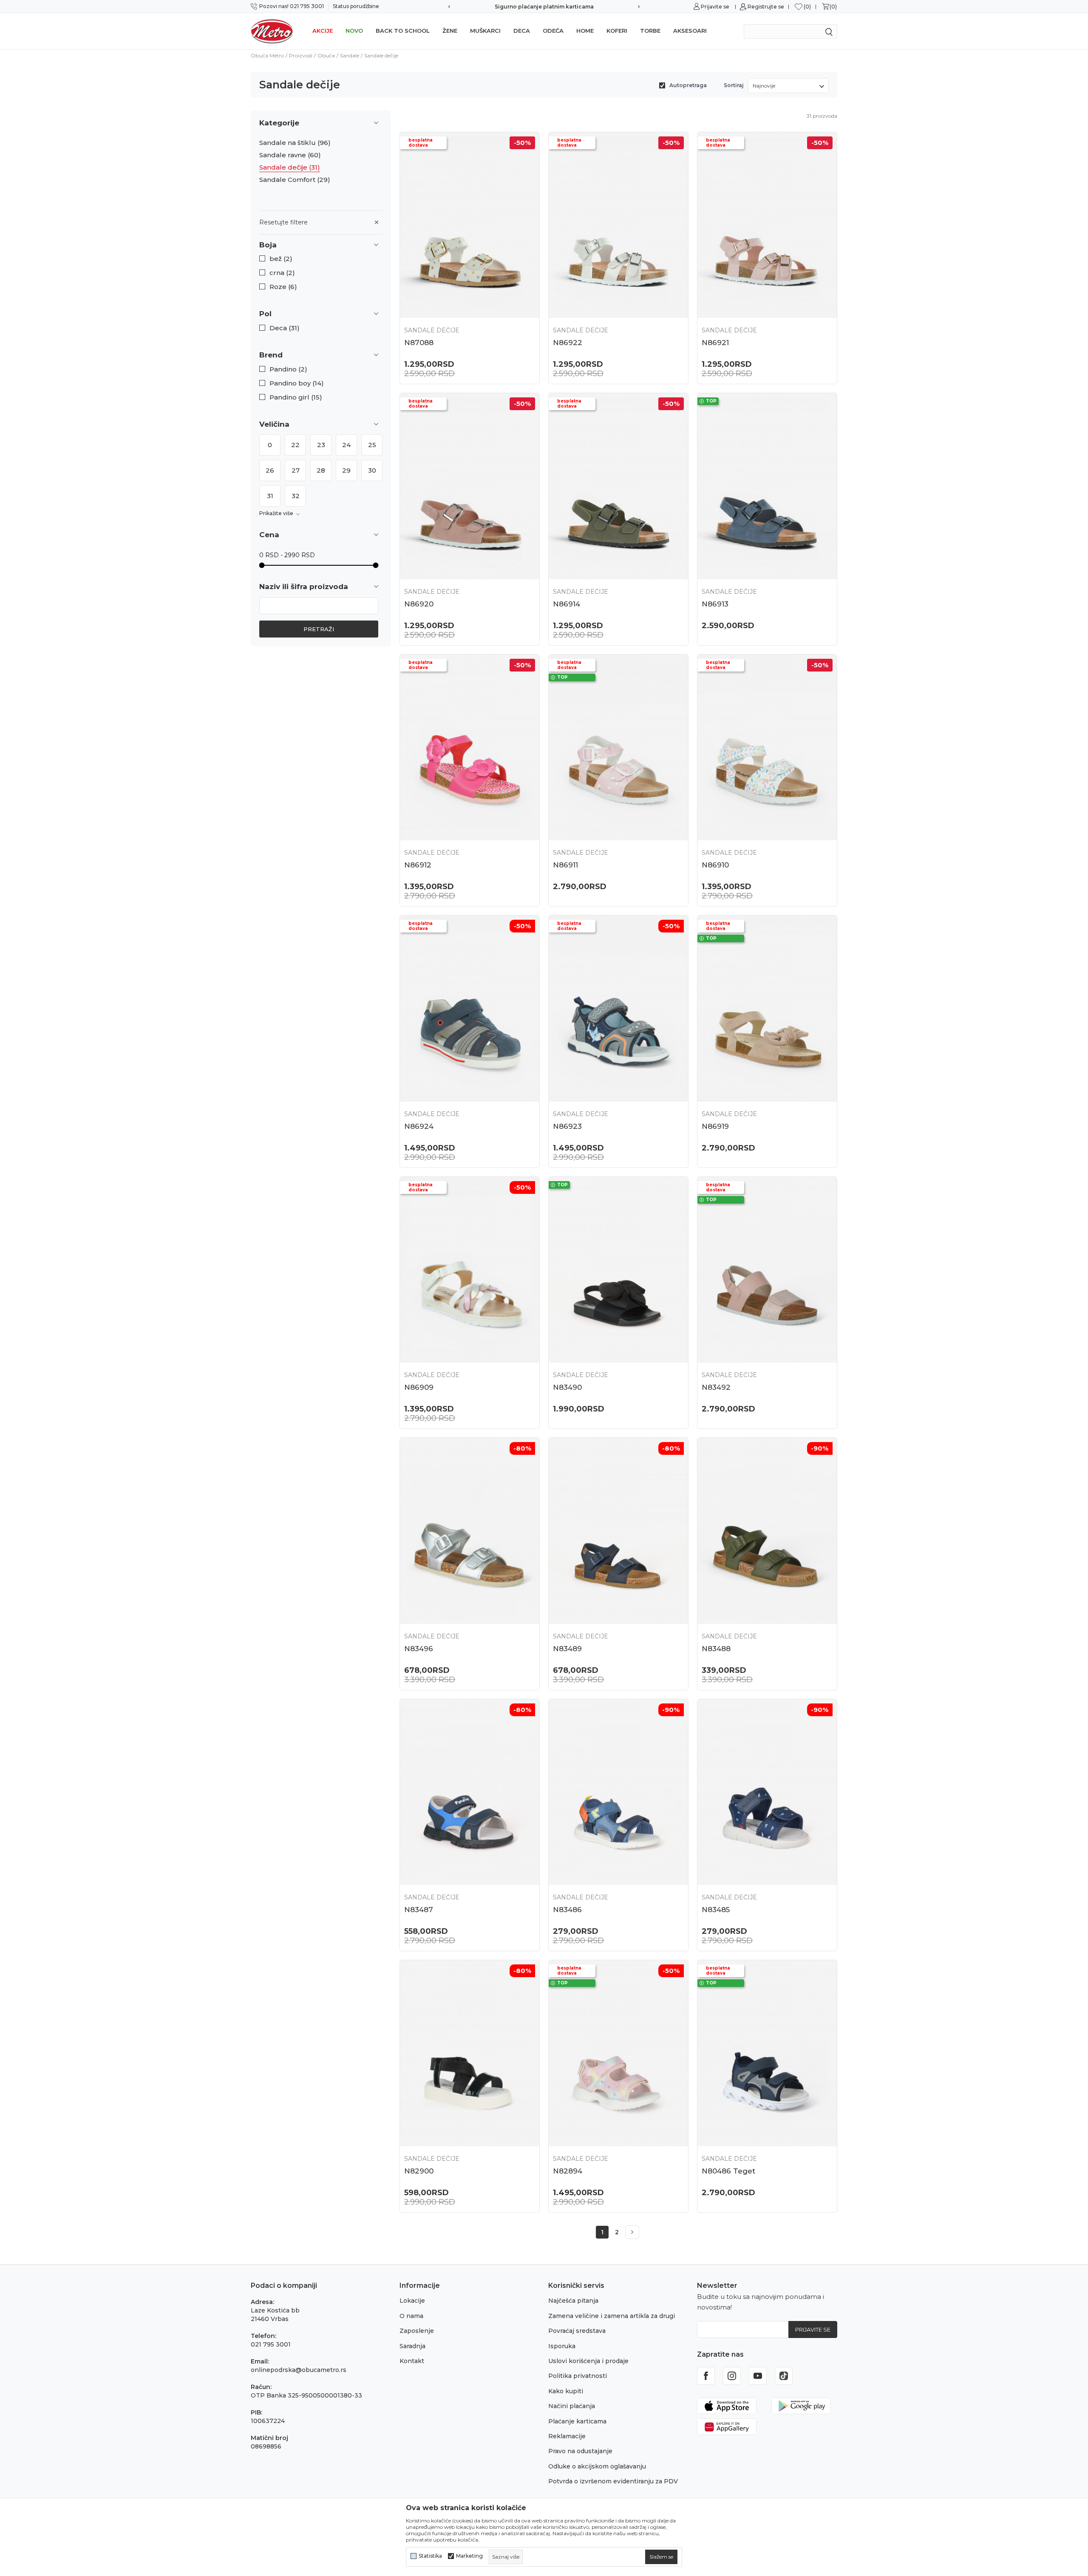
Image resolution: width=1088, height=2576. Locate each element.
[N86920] (470, 486)
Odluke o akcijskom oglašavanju (597, 2466)
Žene (450, 31)
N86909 (419, 1387)
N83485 (716, 1910)
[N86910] (767, 747)
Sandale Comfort (295, 180)
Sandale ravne (290, 155)
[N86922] (618, 225)
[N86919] (767, 1008)
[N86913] (767, 486)
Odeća (553, 31)
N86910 (715, 865)
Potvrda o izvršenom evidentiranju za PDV (613, 2481)
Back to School (403, 31)
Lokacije (412, 2301)
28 (321, 470)
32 (296, 496)
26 (270, 470)
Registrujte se (766, 7)
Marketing (469, 2556)
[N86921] (767, 225)
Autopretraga (688, 85)
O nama (411, 2316)
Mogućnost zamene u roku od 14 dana (544, 7)
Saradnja (412, 2346)
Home (585, 31)
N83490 (567, 1387)
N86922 (568, 343)
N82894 (568, 2171)
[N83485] (767, 1792)
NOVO (354, 31)
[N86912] (470, 747)
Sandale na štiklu (295, 143)
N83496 (419, 1649)
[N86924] (470, 1008)
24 (346, 445)
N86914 (567, 604)
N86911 (565, 865)
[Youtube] (758, 2376)
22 (295, 445)
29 (346, 470)
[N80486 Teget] (767, 2053)
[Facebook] (706, 2376)
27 (296, 470)
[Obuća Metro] (272, 31)
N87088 (419, 343)
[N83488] (767, 1531)
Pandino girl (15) (296, 397)
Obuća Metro (267, 55)
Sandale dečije (290, 167)
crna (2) (282, 273)
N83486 (567, 1910)
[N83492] (767, 1270)
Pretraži (319, 629)
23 (321, 445)
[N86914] (618, 486)
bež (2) (281, 259)
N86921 (715, 343)
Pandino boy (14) (297, 383)
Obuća (326, 55)
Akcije (323, 31)
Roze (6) (283, 287)
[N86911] (618, 747)
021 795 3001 (271, 2344)
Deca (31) (285, 328)
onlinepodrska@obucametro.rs (299, 2370)
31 (270, 496)
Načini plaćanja (572, 2406)
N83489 (567, 1649)
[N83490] (618, 1270)
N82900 (419, 2171)
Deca (522, 31)
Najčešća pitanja (573, 2301)
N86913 (715, 604)
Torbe (650, 31)
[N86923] (618, 1008)
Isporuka (562, 2346)
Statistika (430, 2556)
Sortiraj (734, 85)
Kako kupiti (566, 2391)
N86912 (418, 865)
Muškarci (485, 31)
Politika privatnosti (578, 2376)
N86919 (715, 1126)
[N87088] (470, 225)
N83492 (716, 1387)
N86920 (419, 604)
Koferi (617, 31)
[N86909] (470, 1270)
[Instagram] (732, 2376)
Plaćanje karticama (577, 2421)
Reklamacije (567, 2436)
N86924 (419, 1126)
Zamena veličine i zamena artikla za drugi (612, 2316)
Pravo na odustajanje (580, 2451)
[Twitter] (784, 2376)
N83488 (716, 1649)
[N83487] (470, 1792)
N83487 (419, 1910)
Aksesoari (690, 31)
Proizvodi (301, 55)
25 (372, 445)
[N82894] (618, 2053)
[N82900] (470, 2053)
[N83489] (618, 1531)
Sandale (350, 55)
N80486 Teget (728, 2171)
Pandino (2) (288, 369)
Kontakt (412, 2361)
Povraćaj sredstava (577, 2331)
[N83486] (618, 1792)
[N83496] (470, 1531)
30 (372, 470)
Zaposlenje (417, 2331)
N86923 (567, 1126)
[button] (321, 245)
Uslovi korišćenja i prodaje (588, 2361)
